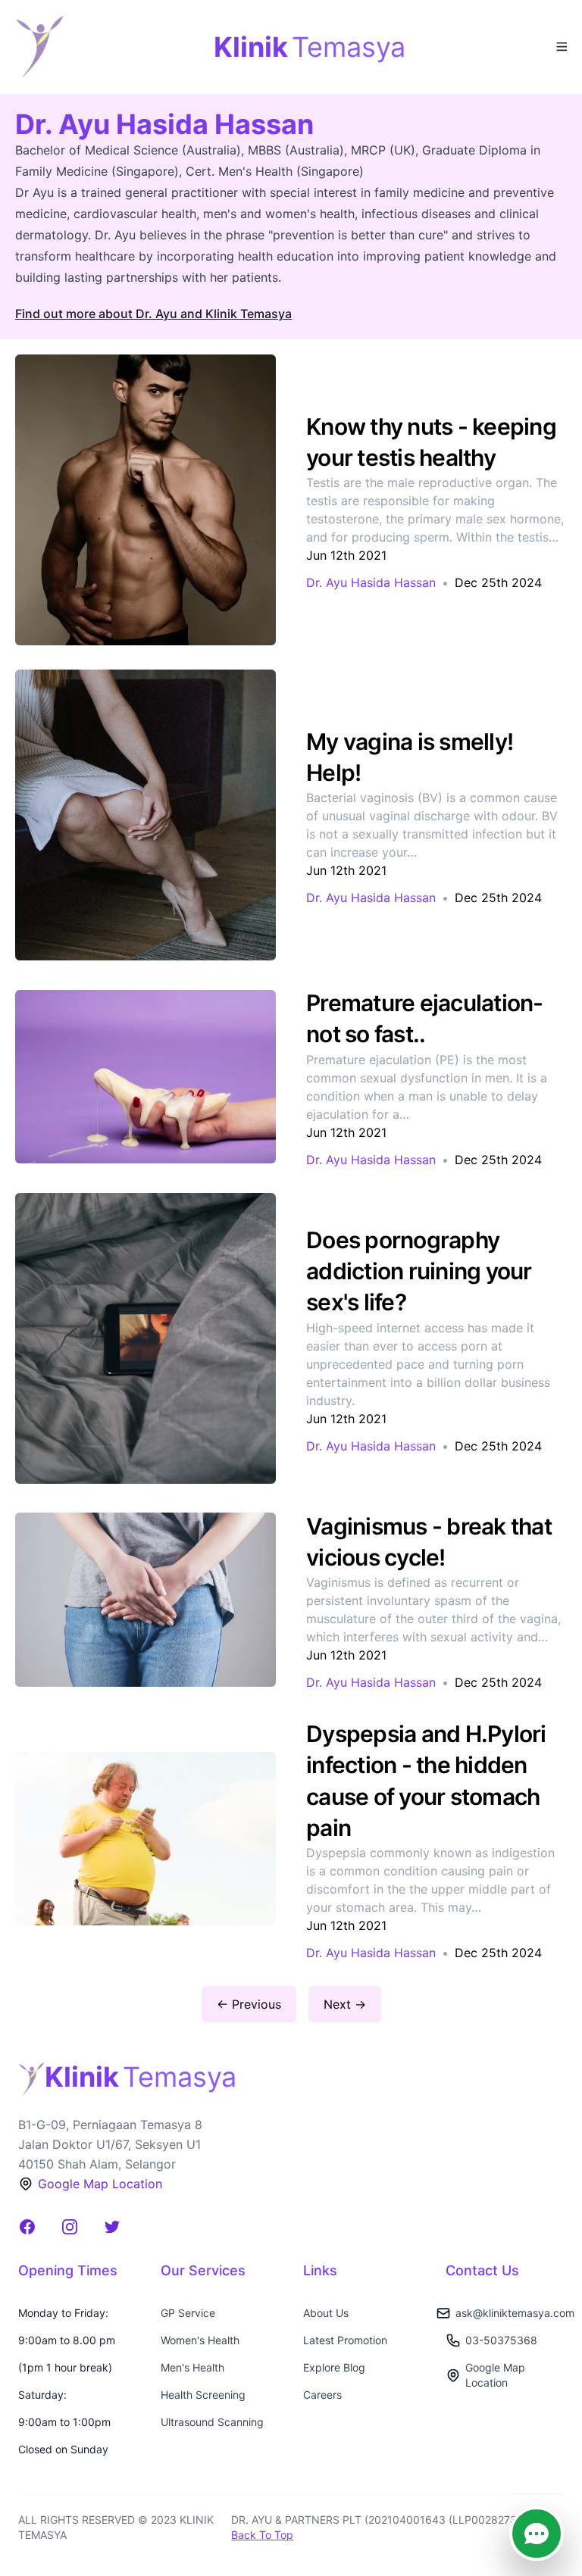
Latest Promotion (345, 2340)
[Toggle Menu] (561, 45)
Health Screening (203, 2395)
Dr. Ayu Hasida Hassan (371, 582)
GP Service (188, 2313)
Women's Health (200, 2340)
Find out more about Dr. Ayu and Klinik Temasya (153, 314)
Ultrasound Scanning (212, 2422)
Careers (322, 2395)
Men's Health (192, 2367)
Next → (345, 2004)
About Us (326, 2313)
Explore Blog (334, 2367)
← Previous (249, 2004)
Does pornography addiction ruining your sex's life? (419, 1271)
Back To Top (262, 2535)
